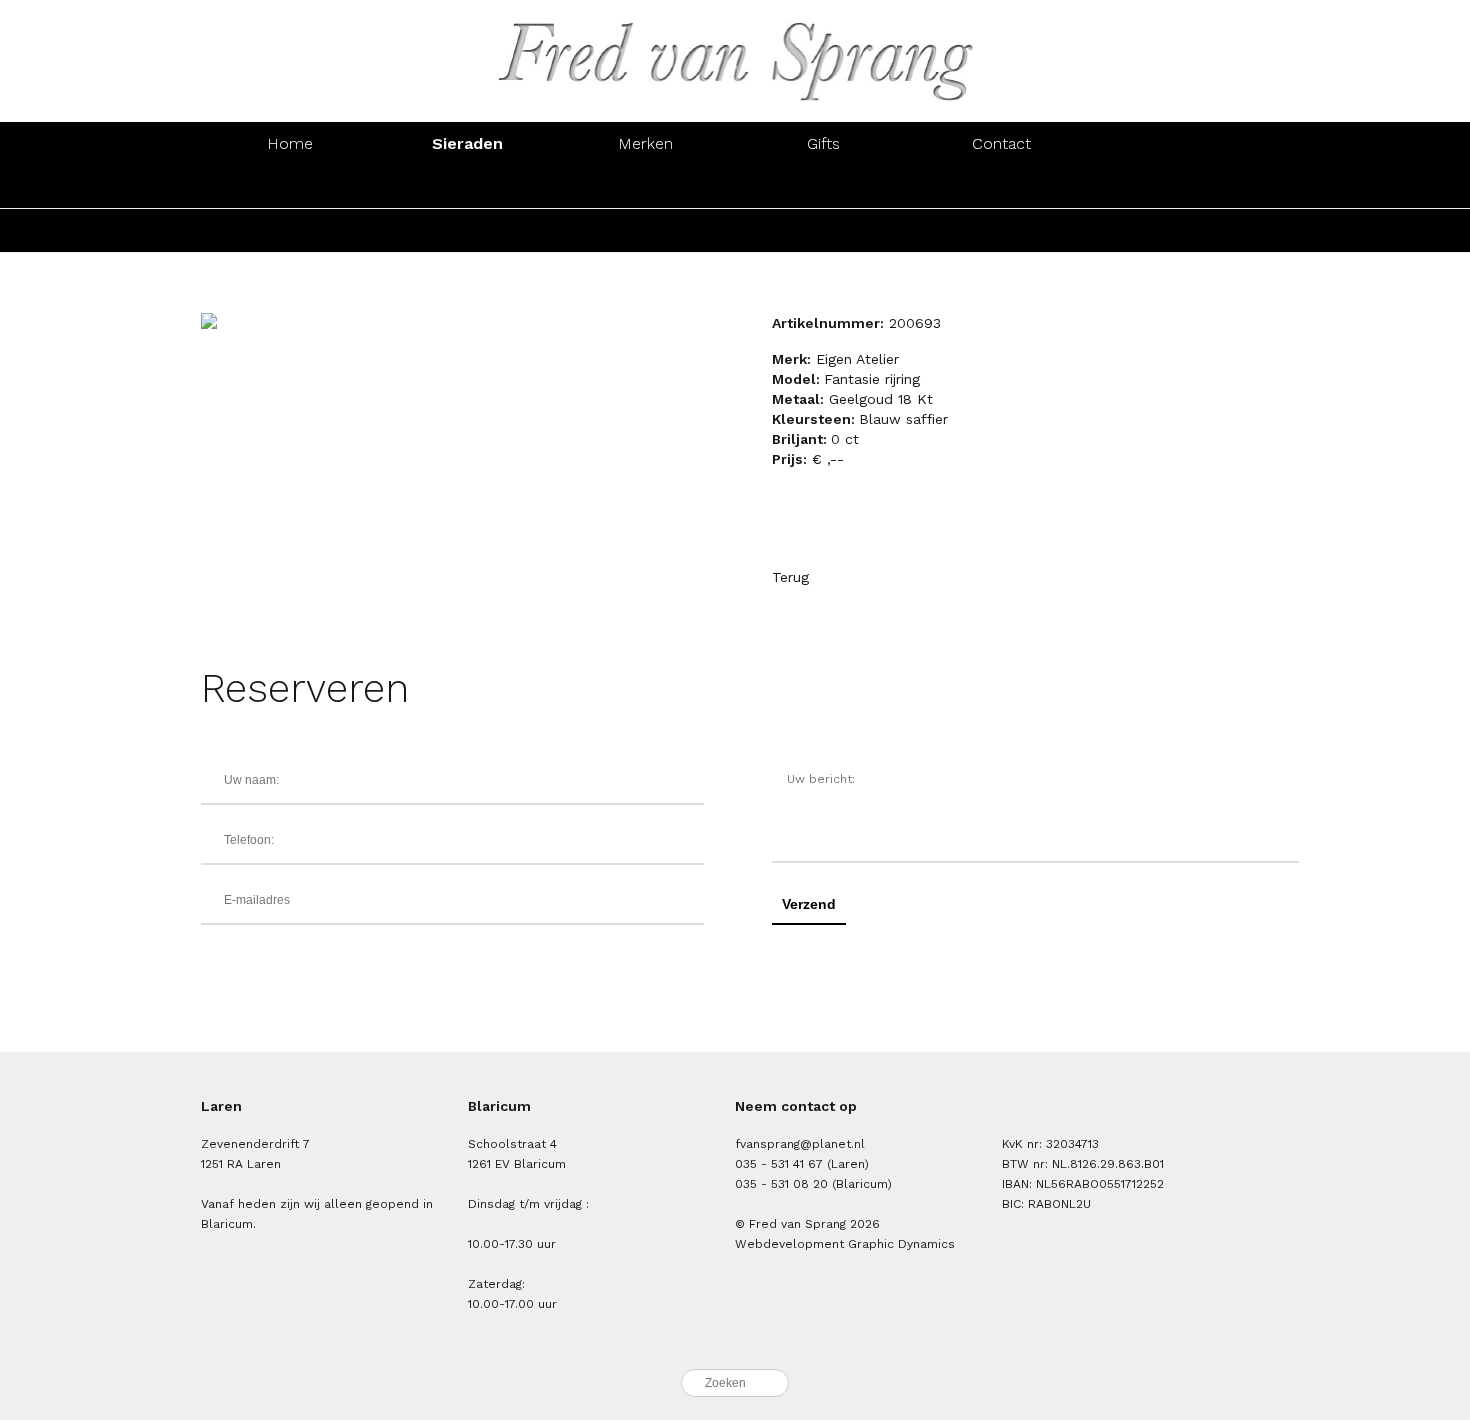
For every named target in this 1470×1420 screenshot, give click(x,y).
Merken (645, 143)
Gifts (823, 143)
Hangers (1002, 186)
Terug (790, 577)
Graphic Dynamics (901, 1244)
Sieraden (467, 143)
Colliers (823, 186)
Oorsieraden (468, 186)
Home (290, 143)
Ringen (290, 186)
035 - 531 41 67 (779, 1164)
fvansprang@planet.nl (800, 1144)
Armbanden (646, 186)
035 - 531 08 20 (781, 1184)
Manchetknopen (1179, 186)
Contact (1001, 143)
